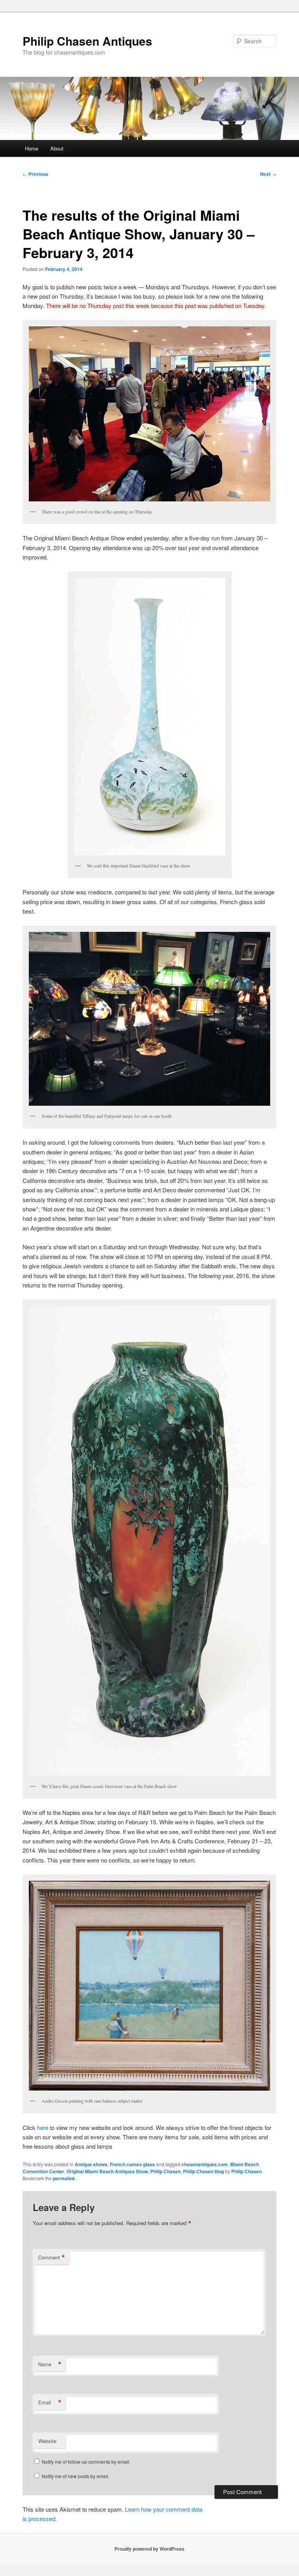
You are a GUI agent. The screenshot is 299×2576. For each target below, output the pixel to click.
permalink (64, 2178)
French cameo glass (132, 2164)
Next (268, 174)
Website (47, 2441)
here (43, 2127)
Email (50, 2402)
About (57, 148)
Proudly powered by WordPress (149, 2549)
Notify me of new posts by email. (76, 2476)
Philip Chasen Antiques (87, 41)
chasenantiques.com (205, 2164)
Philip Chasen (165, 2171)
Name (50, 2364)
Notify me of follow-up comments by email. (86, 2462)
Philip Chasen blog (203, 2171)
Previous (35, 174)
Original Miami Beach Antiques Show (107, 2171)
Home (32, 148)
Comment (52, 2257)
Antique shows (91, 2164)
